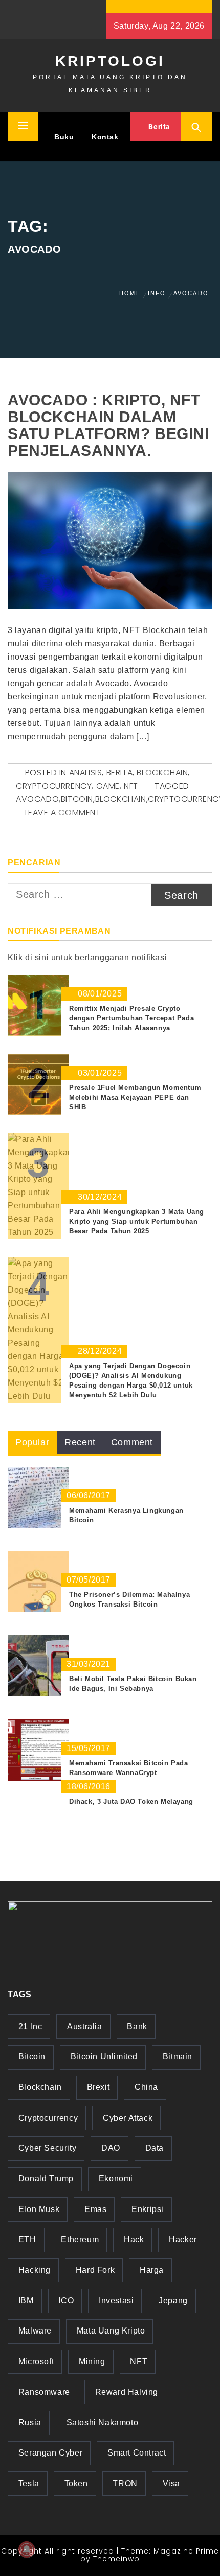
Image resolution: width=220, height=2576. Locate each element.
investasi (116, 2301)
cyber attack (128, 2118)
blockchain (121, 799)
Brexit (98, 2087)
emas (95, 2209)
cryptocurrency (48, 2118)
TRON (125, 2483)
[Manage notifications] (27, 2549)
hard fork (95, 2270)
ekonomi (116, 2179)
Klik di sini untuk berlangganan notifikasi (87, 957)
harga (152, 2270)
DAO (111, 2148)
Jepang (173, 2301)
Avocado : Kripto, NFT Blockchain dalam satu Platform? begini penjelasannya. (108, 425)
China (146, 2087)
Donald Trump (46, 2179)
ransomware (44, 2392)
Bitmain (178, 2057)
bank (137, 2026)
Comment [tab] (132, 1442)
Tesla (29, 2483)
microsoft (36, 2361)
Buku (64, 137)
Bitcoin (77, 799)
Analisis (86, 773)
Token (76, 2483)
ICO (66, 2301)
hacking (35, 2270)
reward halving (127, 2392)
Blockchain (162, 773)
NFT (131, 786)
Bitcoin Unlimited (104, 2057)
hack (134, 2239)
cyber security (47, 2148)
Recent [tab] (80, 1442)
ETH (27, 2239)
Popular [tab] (32, 1442)
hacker (183, 2239)
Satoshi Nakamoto (103, 2423)
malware (35, 2331)
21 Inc (30, 2026)
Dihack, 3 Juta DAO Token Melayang (131, 1801)
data (155, 2148)
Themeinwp (116, 2559)
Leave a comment (63, 812)
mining (92, 2361)
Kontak (105, 137)
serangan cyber (50, 2453)
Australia (84, 2026)
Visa (171, 2483)
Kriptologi (110, 61)
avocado (37, 799)
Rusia (30, 2423)
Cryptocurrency (54, 786)
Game (108, 786)
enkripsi (148, 2209)
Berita (159, 127)
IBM (26, 2301)
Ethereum (80, 2239)
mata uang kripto (111, 2331)
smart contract (137, 2453)
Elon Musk (39, 2209)
